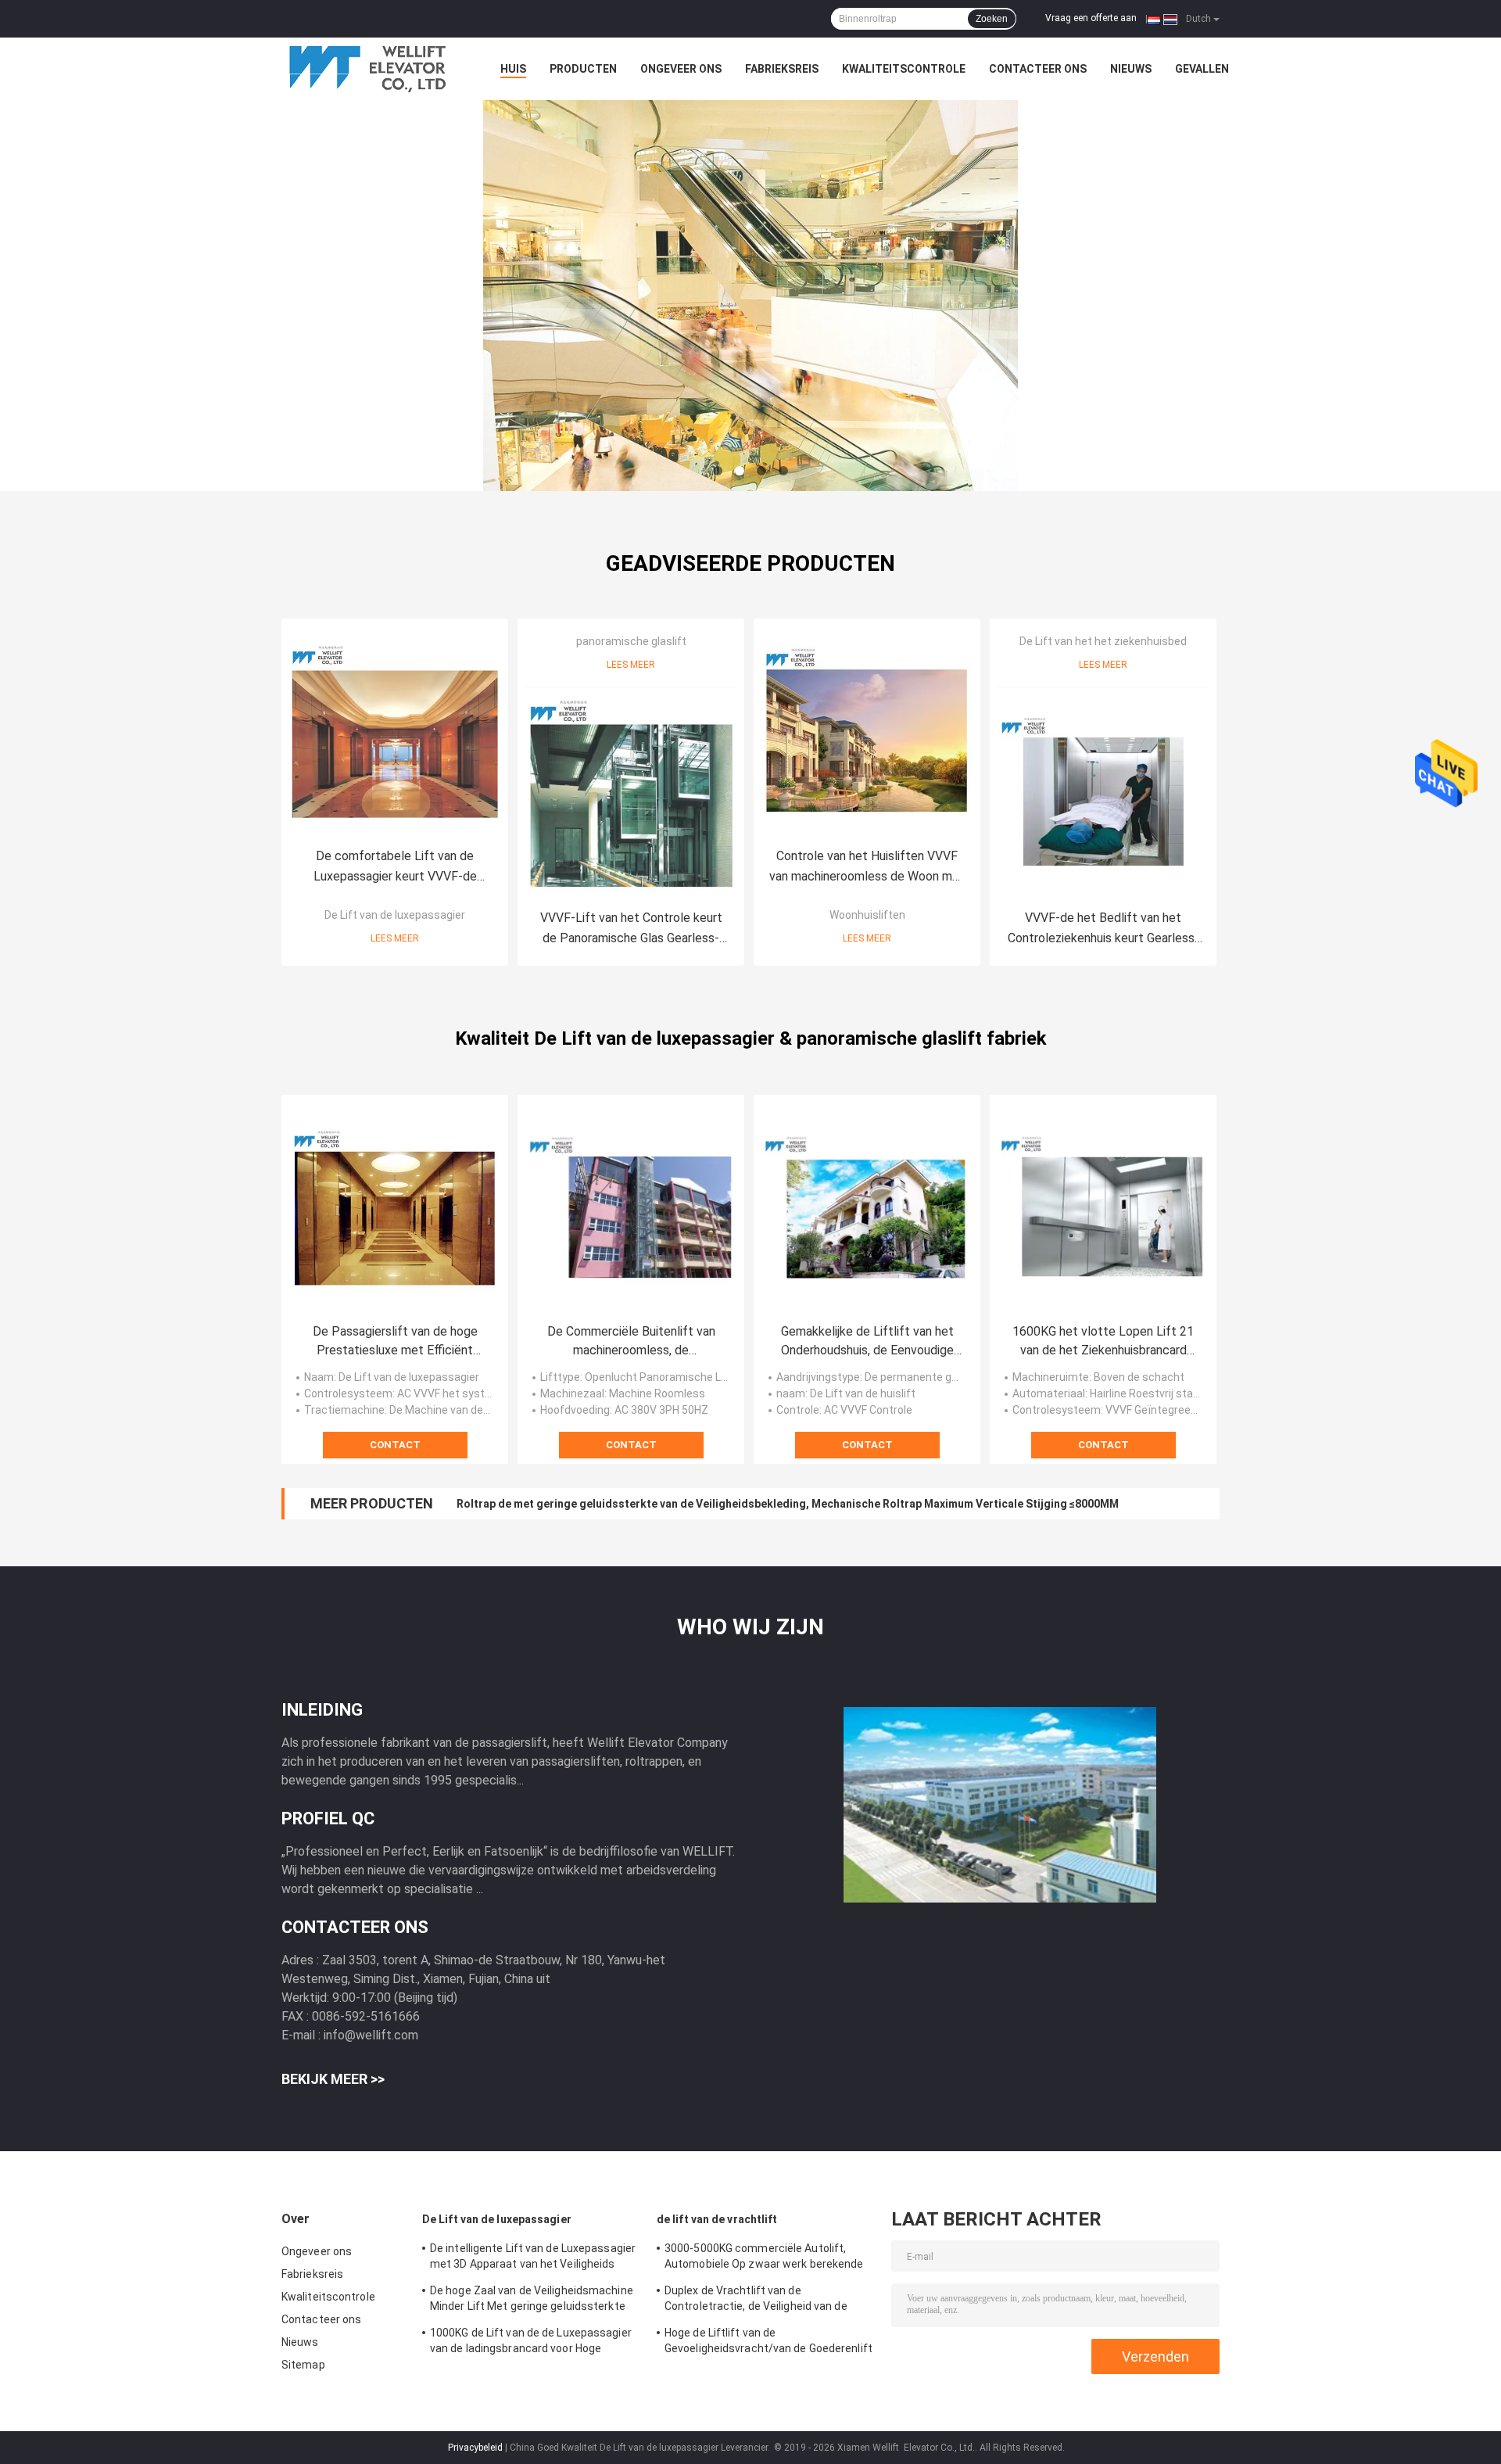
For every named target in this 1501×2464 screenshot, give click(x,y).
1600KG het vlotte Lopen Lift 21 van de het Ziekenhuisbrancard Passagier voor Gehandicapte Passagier (1103, 1342)
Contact (395, 1445)
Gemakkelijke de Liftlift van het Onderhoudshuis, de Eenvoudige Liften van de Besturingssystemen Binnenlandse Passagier (867, 1342)
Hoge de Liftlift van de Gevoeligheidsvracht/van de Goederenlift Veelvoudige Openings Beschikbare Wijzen (768, 2343)
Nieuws (1131, 69)
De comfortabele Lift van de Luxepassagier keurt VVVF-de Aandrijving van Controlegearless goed (395, 868)
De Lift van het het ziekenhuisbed (1103, 641)
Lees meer (395, 938)
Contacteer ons (1038, 69)
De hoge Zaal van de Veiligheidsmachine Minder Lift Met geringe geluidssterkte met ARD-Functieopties (532, 2301)
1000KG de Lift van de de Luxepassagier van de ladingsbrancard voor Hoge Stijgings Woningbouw (531, 2343)
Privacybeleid (475, 2448)
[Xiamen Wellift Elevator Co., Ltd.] (367, 69)
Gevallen (1202, 69)
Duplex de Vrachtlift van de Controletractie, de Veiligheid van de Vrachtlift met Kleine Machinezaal (756, 2301)
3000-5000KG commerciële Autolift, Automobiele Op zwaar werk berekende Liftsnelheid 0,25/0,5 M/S (764, 2258)
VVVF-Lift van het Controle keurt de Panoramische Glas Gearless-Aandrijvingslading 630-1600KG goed (631, 929)
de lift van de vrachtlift (717, 2219)
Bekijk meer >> (333, 2079)
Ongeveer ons (681, 69)
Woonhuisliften (867, 915)
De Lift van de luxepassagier (395, 915)
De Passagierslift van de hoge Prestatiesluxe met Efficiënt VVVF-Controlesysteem (395, 1342)
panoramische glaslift (631, 641)
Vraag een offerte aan (1091, 18)
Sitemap (303, 2365)
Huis (513, 69)
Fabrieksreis (782, 69)
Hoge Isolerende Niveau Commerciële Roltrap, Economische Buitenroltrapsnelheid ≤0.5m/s (693, 1504)
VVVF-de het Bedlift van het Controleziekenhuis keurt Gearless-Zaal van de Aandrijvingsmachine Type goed (1103, 929)
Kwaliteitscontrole (904, 69)
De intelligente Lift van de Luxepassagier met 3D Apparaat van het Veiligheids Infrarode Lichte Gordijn (533, 2258)
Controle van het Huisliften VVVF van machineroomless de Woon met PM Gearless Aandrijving (867, 868)
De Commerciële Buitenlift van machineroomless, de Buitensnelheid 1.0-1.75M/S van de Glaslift (631, 1342)
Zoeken (992, 19)
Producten (583, 69)
